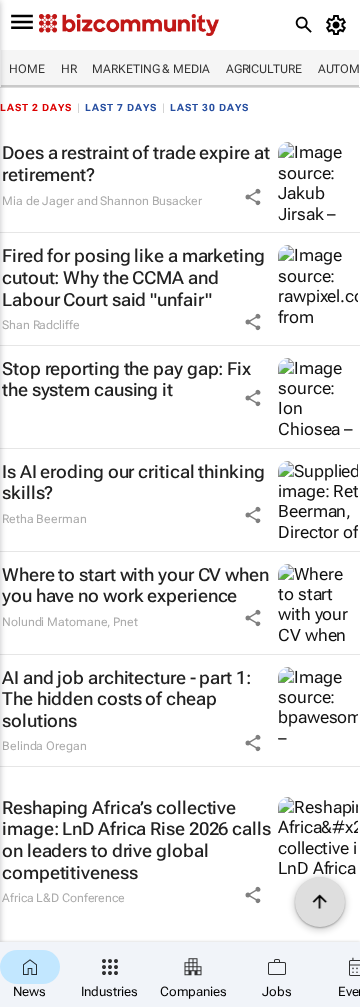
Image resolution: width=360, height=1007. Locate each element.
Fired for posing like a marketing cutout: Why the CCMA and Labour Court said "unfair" (133, 277)
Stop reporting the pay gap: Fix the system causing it (126, 379)
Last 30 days (209, 107)
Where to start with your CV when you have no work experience (135, 585)
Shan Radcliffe (41, 325)
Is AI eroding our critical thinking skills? (133, 482)
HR (69, 69)
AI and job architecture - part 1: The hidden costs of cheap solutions (126, 699)
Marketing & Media (150, 69)
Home (27, 69)
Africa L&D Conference (63, 898)
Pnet (125, 622)
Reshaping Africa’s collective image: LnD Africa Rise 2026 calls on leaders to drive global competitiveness (136, 840)
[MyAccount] (339, 25)
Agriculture (264, 69)
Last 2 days (36, 107)
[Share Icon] (253, 197)
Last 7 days (121, 107)
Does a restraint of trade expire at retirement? (136, 163)
